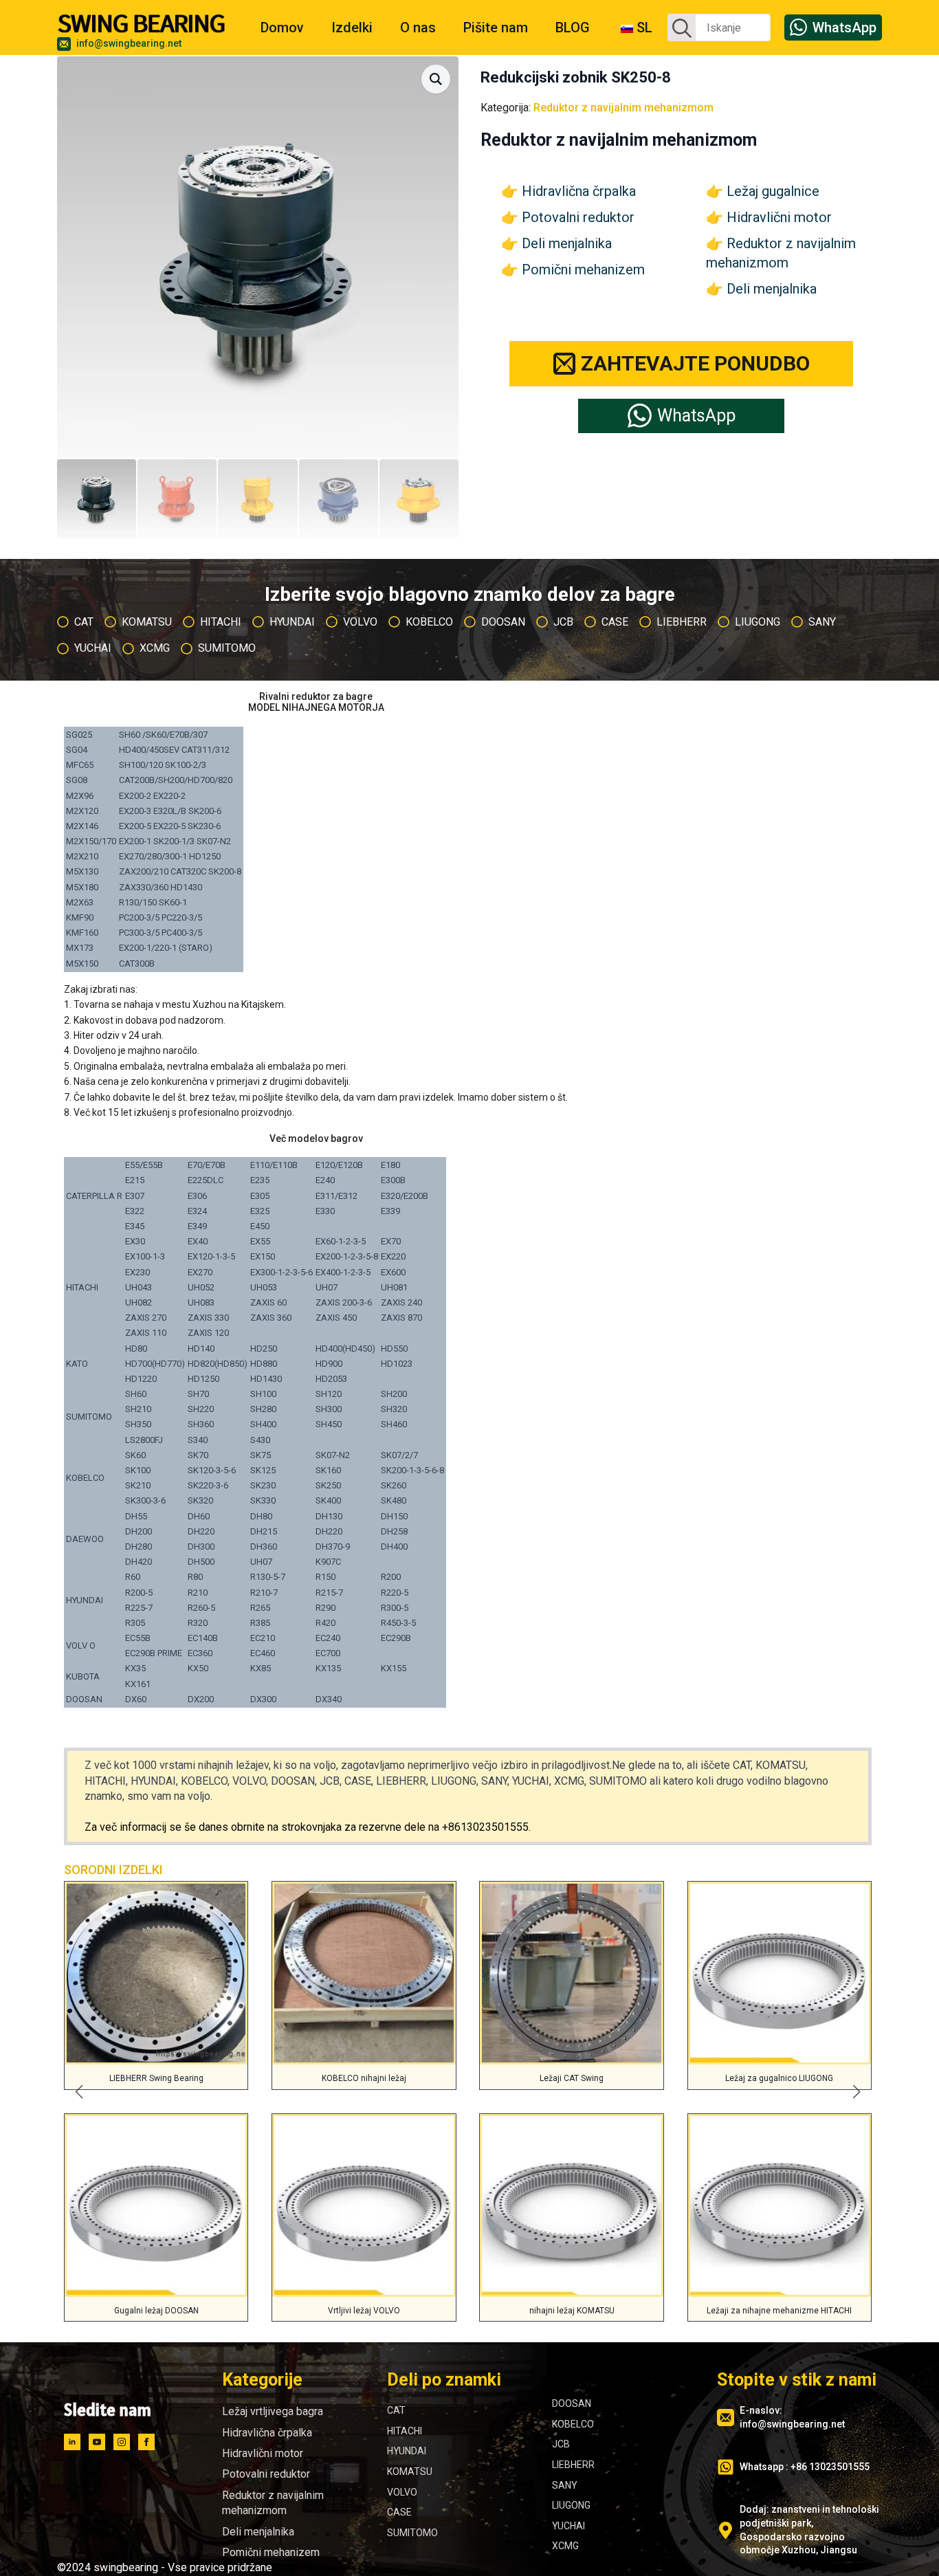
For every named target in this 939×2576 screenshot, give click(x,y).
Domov (282, 27)
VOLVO (402, 2492)
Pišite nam (496, 27)
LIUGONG (571, 2505)
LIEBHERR (573, 2465)
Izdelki (352, 27)
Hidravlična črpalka (579, 191)
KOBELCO (573, 2424)
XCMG (565, 2546)
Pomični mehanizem (583, 269)
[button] (436, 79)
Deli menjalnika (567, 243)
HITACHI (405, 2431)
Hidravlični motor (779, 217)
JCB (561, 2444)
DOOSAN (572, 2403)
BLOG (573, 27)
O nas (418, 27)
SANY (565, 2485)
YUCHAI (568, 2526)
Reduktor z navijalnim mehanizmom (623, 108)
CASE (399, 2512)
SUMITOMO (412, 2533)
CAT (396, 2410)
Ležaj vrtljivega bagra (273, 2411)
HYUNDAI (407, 2451)
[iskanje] (682, 28)
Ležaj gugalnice (773, 191)
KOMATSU (410, 2472)
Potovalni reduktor (578, 217)
